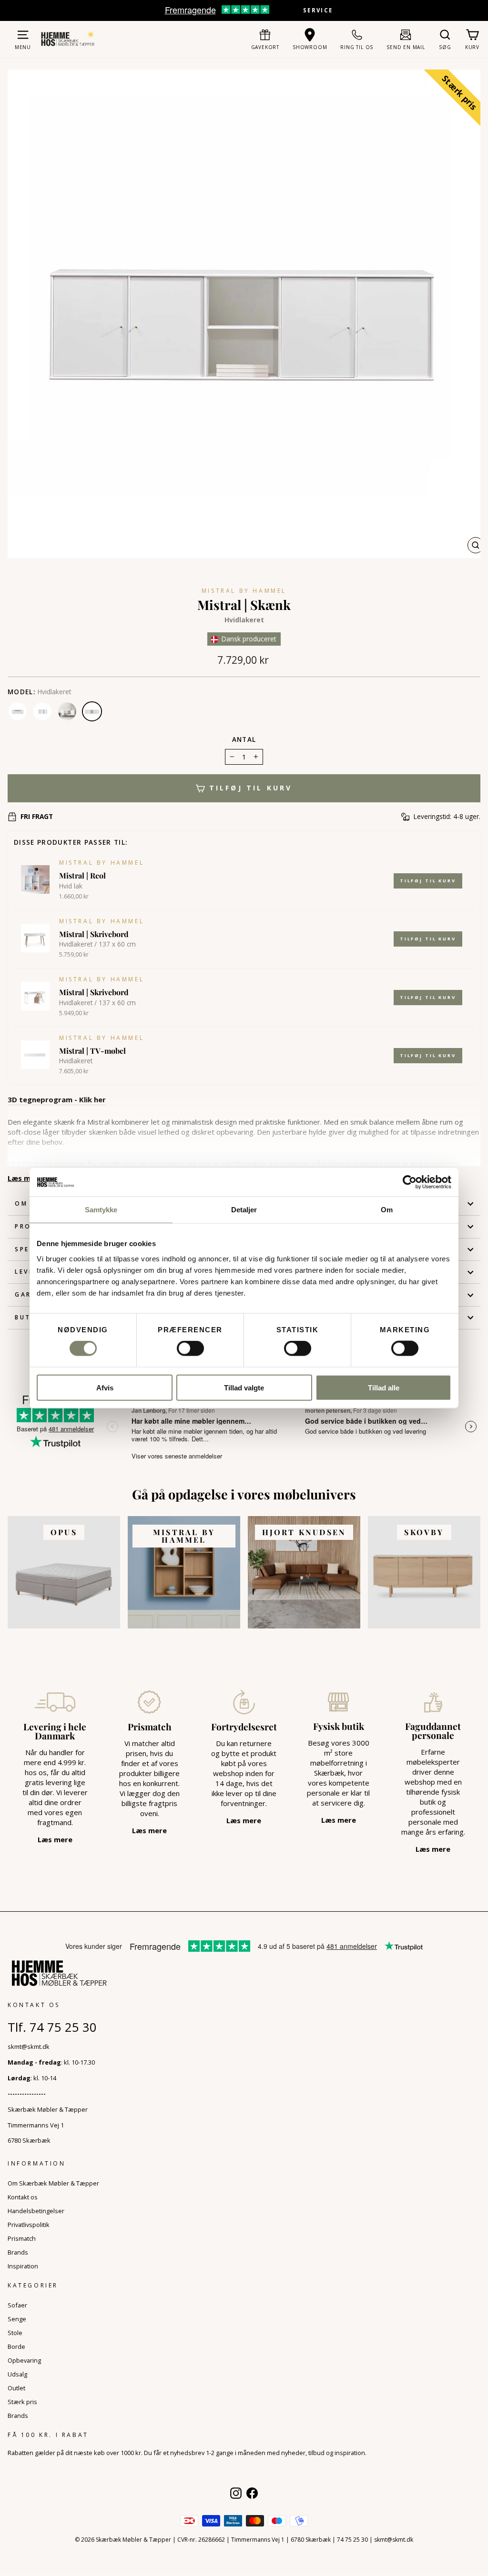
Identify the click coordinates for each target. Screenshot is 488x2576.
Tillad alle (384, 1387)
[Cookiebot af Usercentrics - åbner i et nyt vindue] (410, 1182)
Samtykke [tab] (101, 1210)
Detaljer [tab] (244, 1210)
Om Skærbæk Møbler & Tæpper (53, 2183)
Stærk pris (22, 2402)
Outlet (16, 2388)
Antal (244, 739)
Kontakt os (23, 2197)
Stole (15, 2333)
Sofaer (17, 2305)
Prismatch (22, 2238)
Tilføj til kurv (428, 881)
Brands (18, 2252)
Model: (21, 692)
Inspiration (23, 2266)
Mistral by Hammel (244, 591)
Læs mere (25, 1178)
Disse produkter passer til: (71, 842)
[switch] (190, 1348)
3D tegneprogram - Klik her (57, 1099)
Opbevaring (24, 2360)
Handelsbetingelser (36, 2211)
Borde (16, 2346)
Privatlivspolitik (29, 2225)
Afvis (105, 1387)
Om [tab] (387, 1210)
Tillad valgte (244, 1387)
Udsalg (17, 2374)
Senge (17, 2319)
